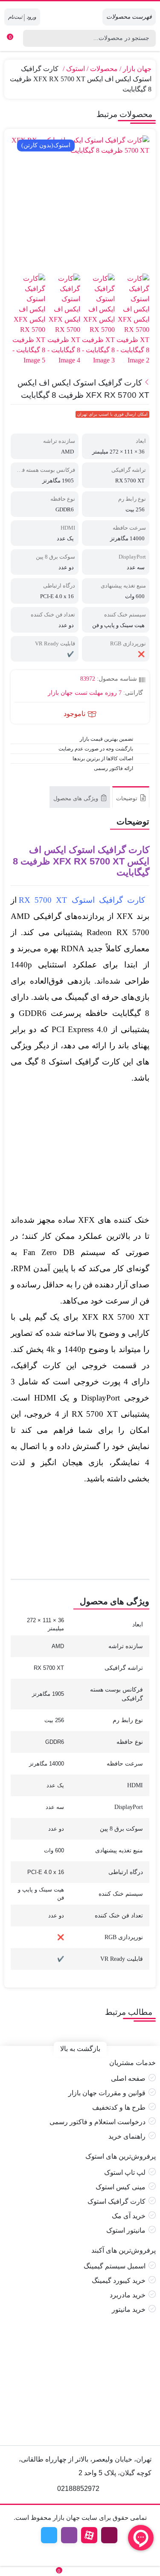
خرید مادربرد (128, 2295)
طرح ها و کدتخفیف (119, 2107)
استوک (76, 69)
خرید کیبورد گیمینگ (119, 2281)
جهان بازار (137, 69)
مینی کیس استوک (121, 2187)
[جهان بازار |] (80, 17)
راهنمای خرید (127, 2136)
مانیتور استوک (126, 2230)
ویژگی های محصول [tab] (77, 798)
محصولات (104, 69)
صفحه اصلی (128, 2078)
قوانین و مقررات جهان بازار (107, 2093)
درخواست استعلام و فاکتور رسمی (97, 2122)
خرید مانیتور (129, 2309)
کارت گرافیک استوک (116, 2201)
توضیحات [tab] (128, 798)
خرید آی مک (129, 2216)
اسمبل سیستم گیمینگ (115, 2266)
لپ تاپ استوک (125, 2172)
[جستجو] (28, 38)
